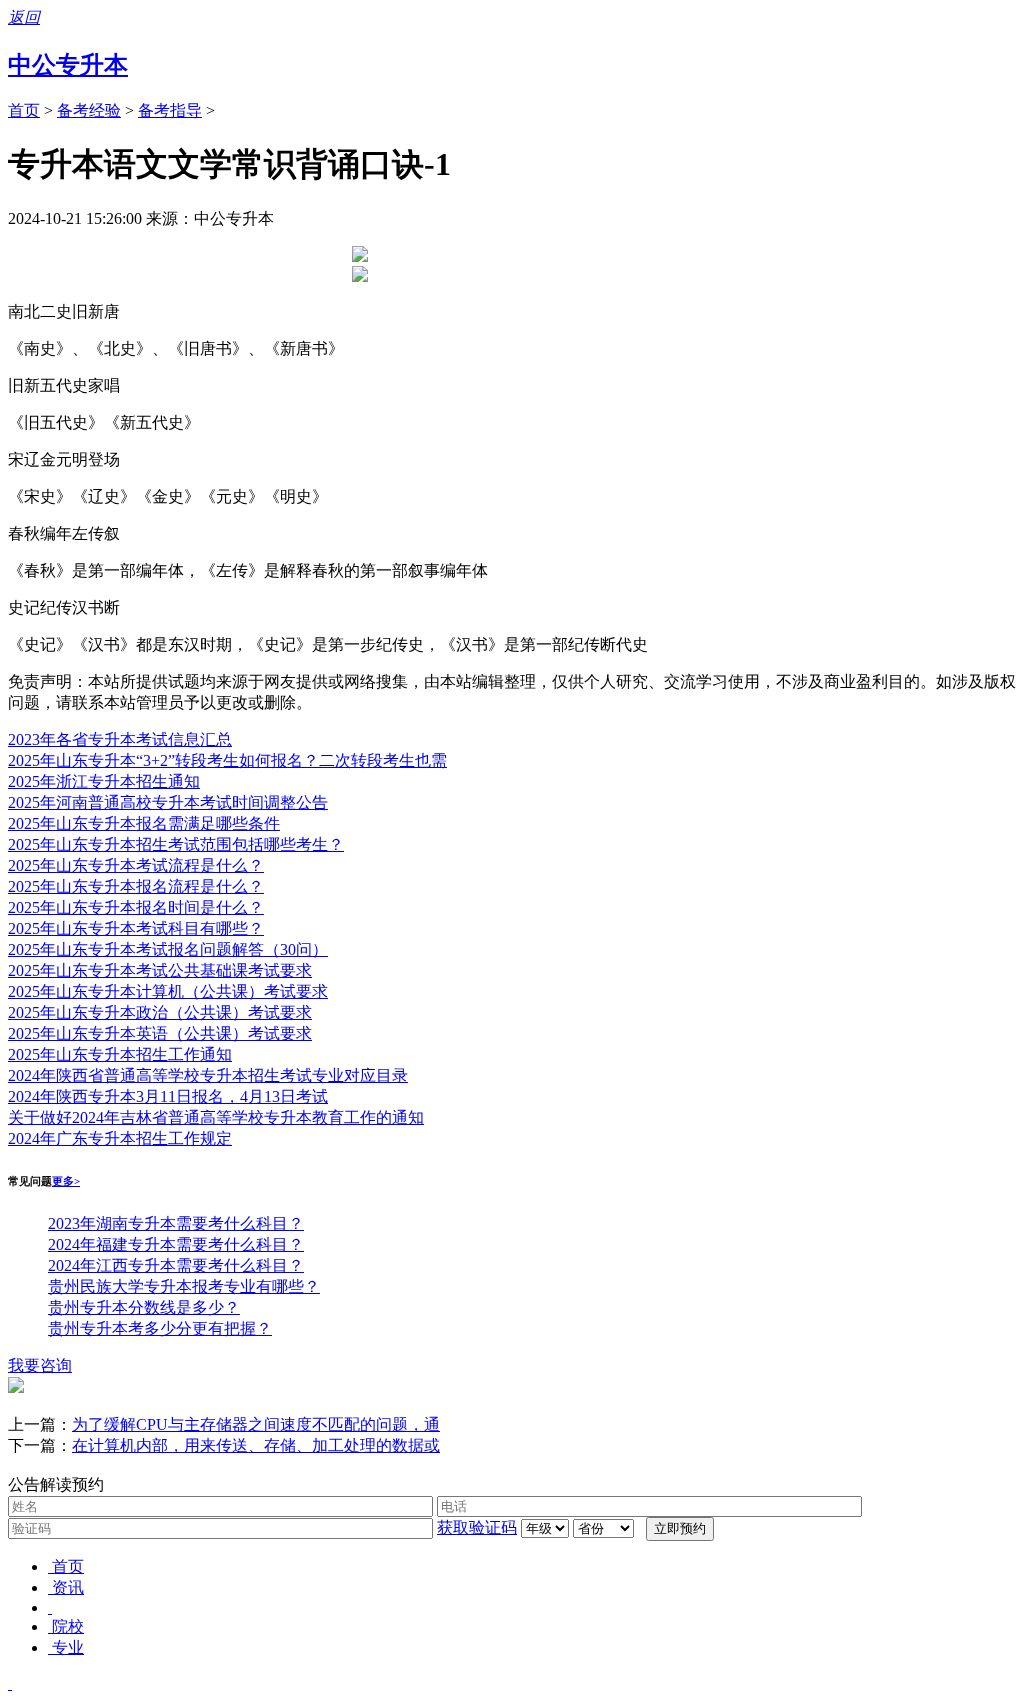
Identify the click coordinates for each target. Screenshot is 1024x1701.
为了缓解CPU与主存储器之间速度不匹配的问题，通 (256, 1424)
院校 (68, 1626)
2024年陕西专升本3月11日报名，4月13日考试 (168, 1096)
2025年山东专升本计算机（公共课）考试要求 (168, 991)
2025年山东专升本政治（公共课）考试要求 (160, 1012)
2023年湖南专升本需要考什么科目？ (176, 1223)
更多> (66, 1181)
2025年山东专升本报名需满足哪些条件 (144, 823)
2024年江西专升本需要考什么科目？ (176, 1265)
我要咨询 (40, 1365)
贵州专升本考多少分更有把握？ (160, 1328)
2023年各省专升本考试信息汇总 (120, 739)
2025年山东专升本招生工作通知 (120, 1054)
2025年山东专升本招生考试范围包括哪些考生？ (176, 844)
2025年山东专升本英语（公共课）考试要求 (160, 1033)
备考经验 (89, 110)
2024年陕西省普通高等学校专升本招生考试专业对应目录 (208, 1075)
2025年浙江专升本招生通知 (104, 781)
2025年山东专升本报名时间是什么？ (136, 907)
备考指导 (170, 110)
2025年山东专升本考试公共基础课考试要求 (160, 970)
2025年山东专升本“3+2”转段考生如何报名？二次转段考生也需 (227, 760)
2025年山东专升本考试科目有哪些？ (136, 928)
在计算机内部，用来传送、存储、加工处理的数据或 (256, 1445)
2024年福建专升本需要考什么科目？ (176, 1244)
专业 (68, 1647)
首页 (24, 110)
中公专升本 (68, 65)
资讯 (68, 1587)
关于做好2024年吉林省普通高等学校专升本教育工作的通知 (216, 1117)
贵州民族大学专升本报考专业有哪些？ (184, 1286)
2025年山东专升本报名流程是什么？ (136, 886)
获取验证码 (477, 1527)
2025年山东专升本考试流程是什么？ (136, 865)
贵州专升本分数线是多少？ (144, 1307)
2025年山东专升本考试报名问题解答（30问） (168, 949)
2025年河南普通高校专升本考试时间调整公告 (168, 802)
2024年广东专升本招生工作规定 (120, 1138)
